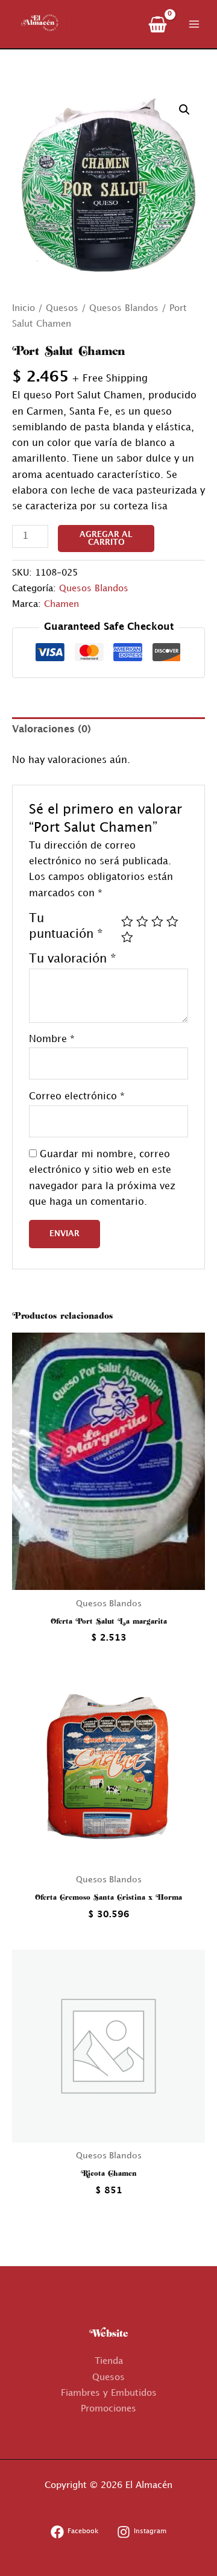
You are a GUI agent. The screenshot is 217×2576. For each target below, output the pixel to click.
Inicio (24, 309)
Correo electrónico (77, 1097)
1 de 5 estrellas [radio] (127, 922)
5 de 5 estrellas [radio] (127, 937)
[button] (184, 110)
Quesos (62, 309)
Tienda (109, 2361)
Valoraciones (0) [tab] (52, 730)
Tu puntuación (66, 926)
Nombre (52, 1039)
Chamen (61, 605)
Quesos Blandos (124, 309)
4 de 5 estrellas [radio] (172, 922)
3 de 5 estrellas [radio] (157, 922)
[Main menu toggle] (194, 24)
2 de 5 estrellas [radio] (142, 922)
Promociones (108, 2409)
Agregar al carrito (106, 539)
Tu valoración (73, 959)
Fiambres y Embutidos (109, 2393)
